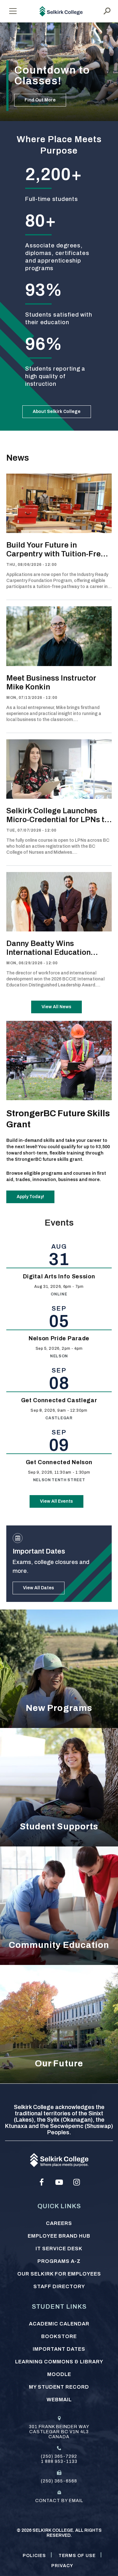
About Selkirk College (57, 412)
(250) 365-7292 (59, 2456)
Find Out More (40, 100)
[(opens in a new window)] (42, 2182)
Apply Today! (30, 1197)
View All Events (56, 1501)
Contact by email (59, 2501)
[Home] (61, 11)
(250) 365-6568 (59, 2481)
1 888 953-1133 (59, 2461)
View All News (56, 1007)
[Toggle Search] (107, 11)
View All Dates (39, 1588)
